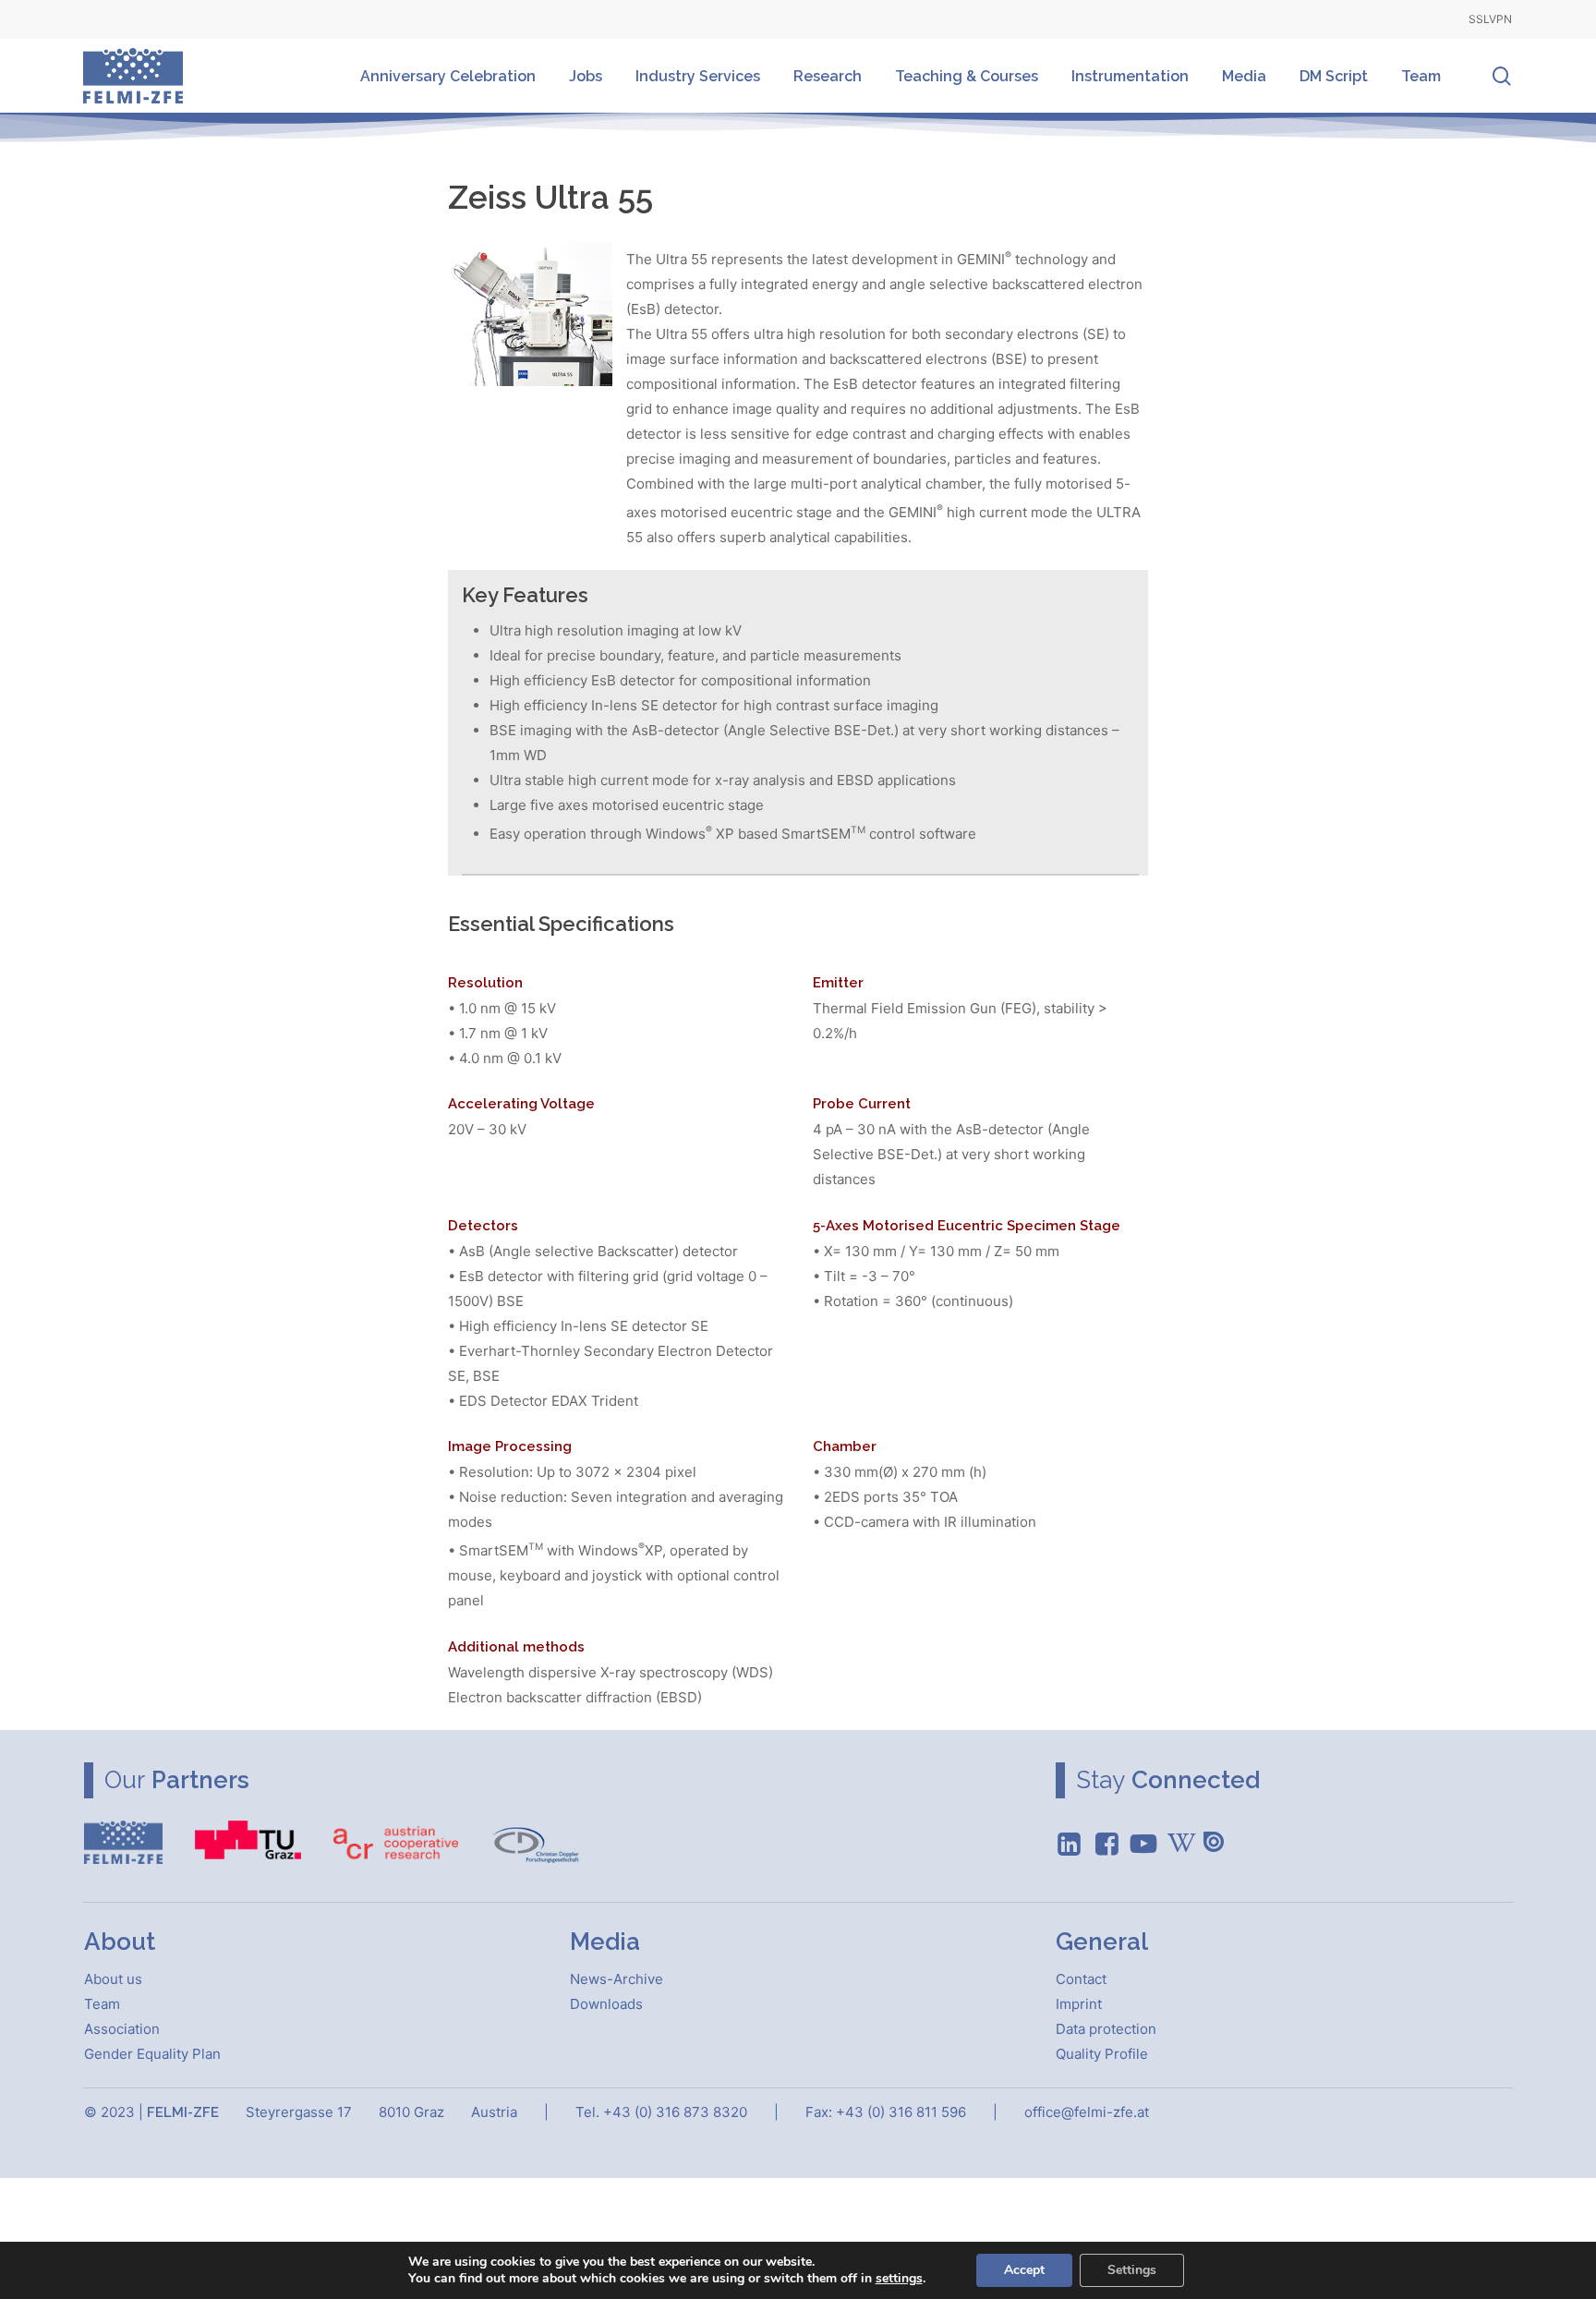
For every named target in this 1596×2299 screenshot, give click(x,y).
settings (899, 2279)
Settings (1132, 2270)
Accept (1024, 2270)
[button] (113, 1979)
